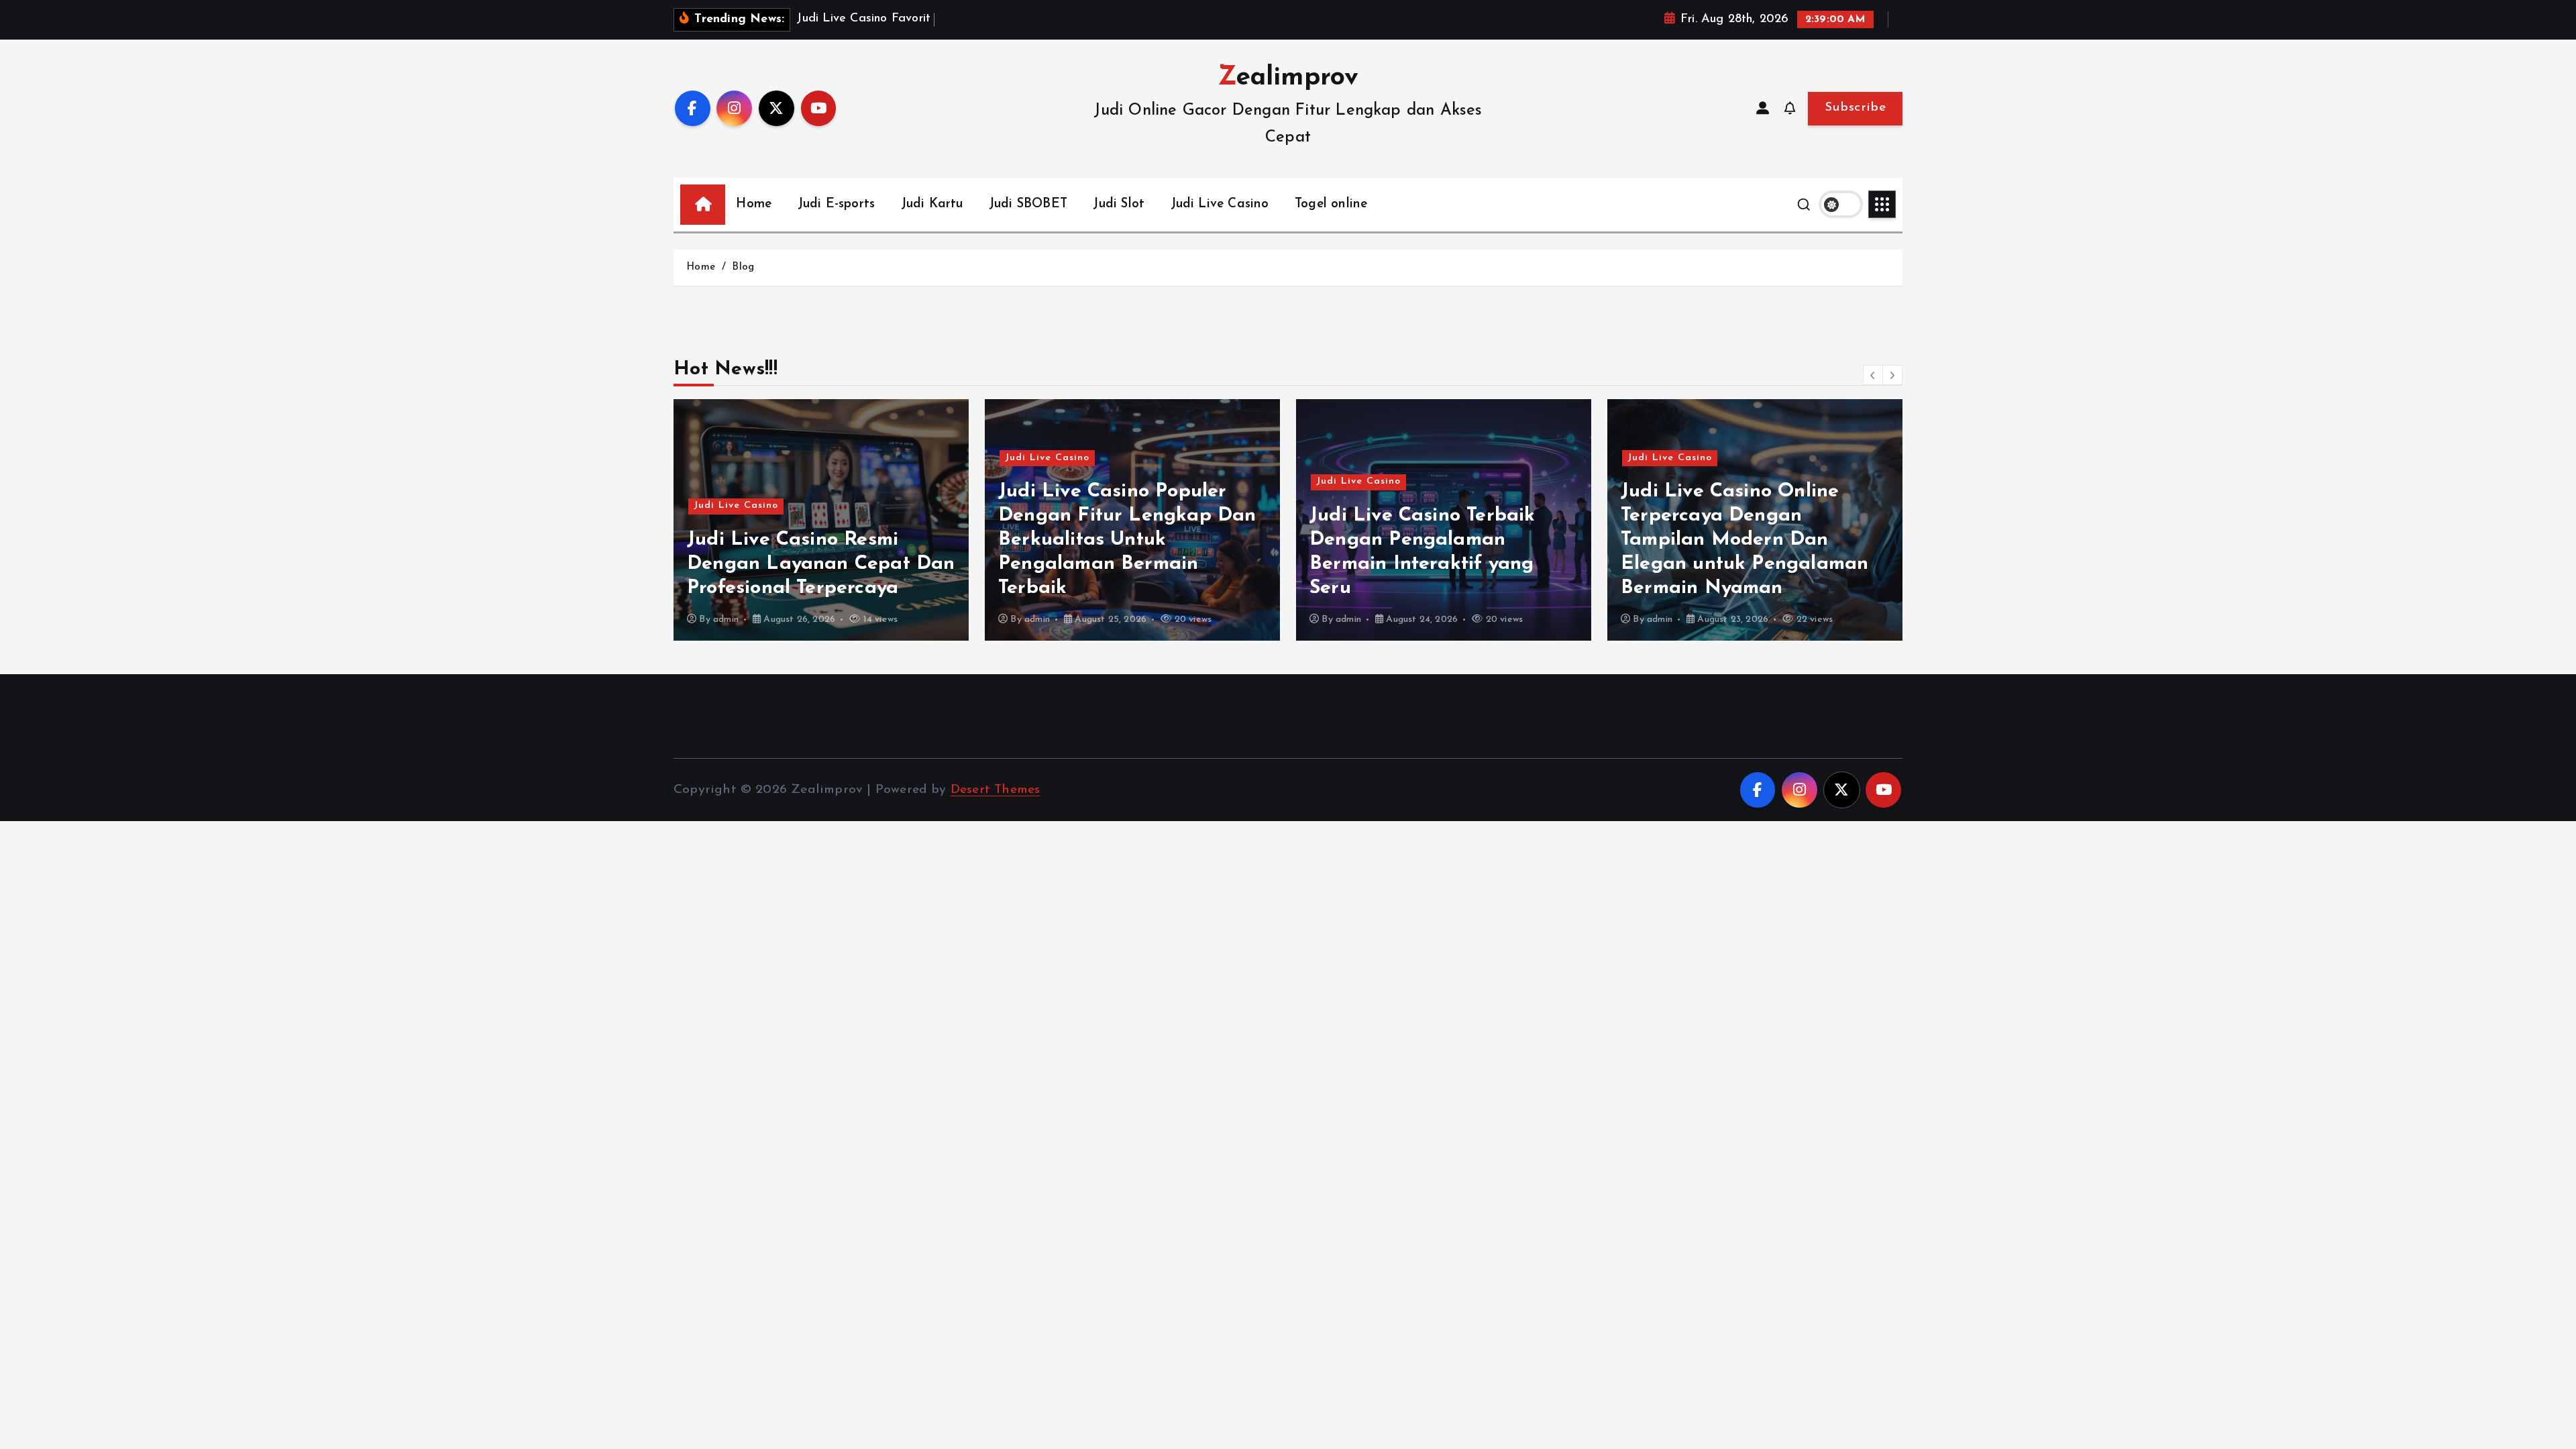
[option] (821, 520)
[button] (1873, 375)
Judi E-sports (837, 204)
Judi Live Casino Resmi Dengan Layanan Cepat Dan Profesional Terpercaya (821, 564)
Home (754, 204)
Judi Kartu (932, 204)
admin (726, 620)
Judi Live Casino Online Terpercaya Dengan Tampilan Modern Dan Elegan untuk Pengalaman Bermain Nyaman (1745, 540)
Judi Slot (1119, 204)
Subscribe (1855, 108)
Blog (743, 267)
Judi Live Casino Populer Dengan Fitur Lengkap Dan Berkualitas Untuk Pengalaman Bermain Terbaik (1127, 540)
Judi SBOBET (1028, 204)
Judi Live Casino (1220, 204)
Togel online (1331, 204)
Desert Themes (996, 790)
